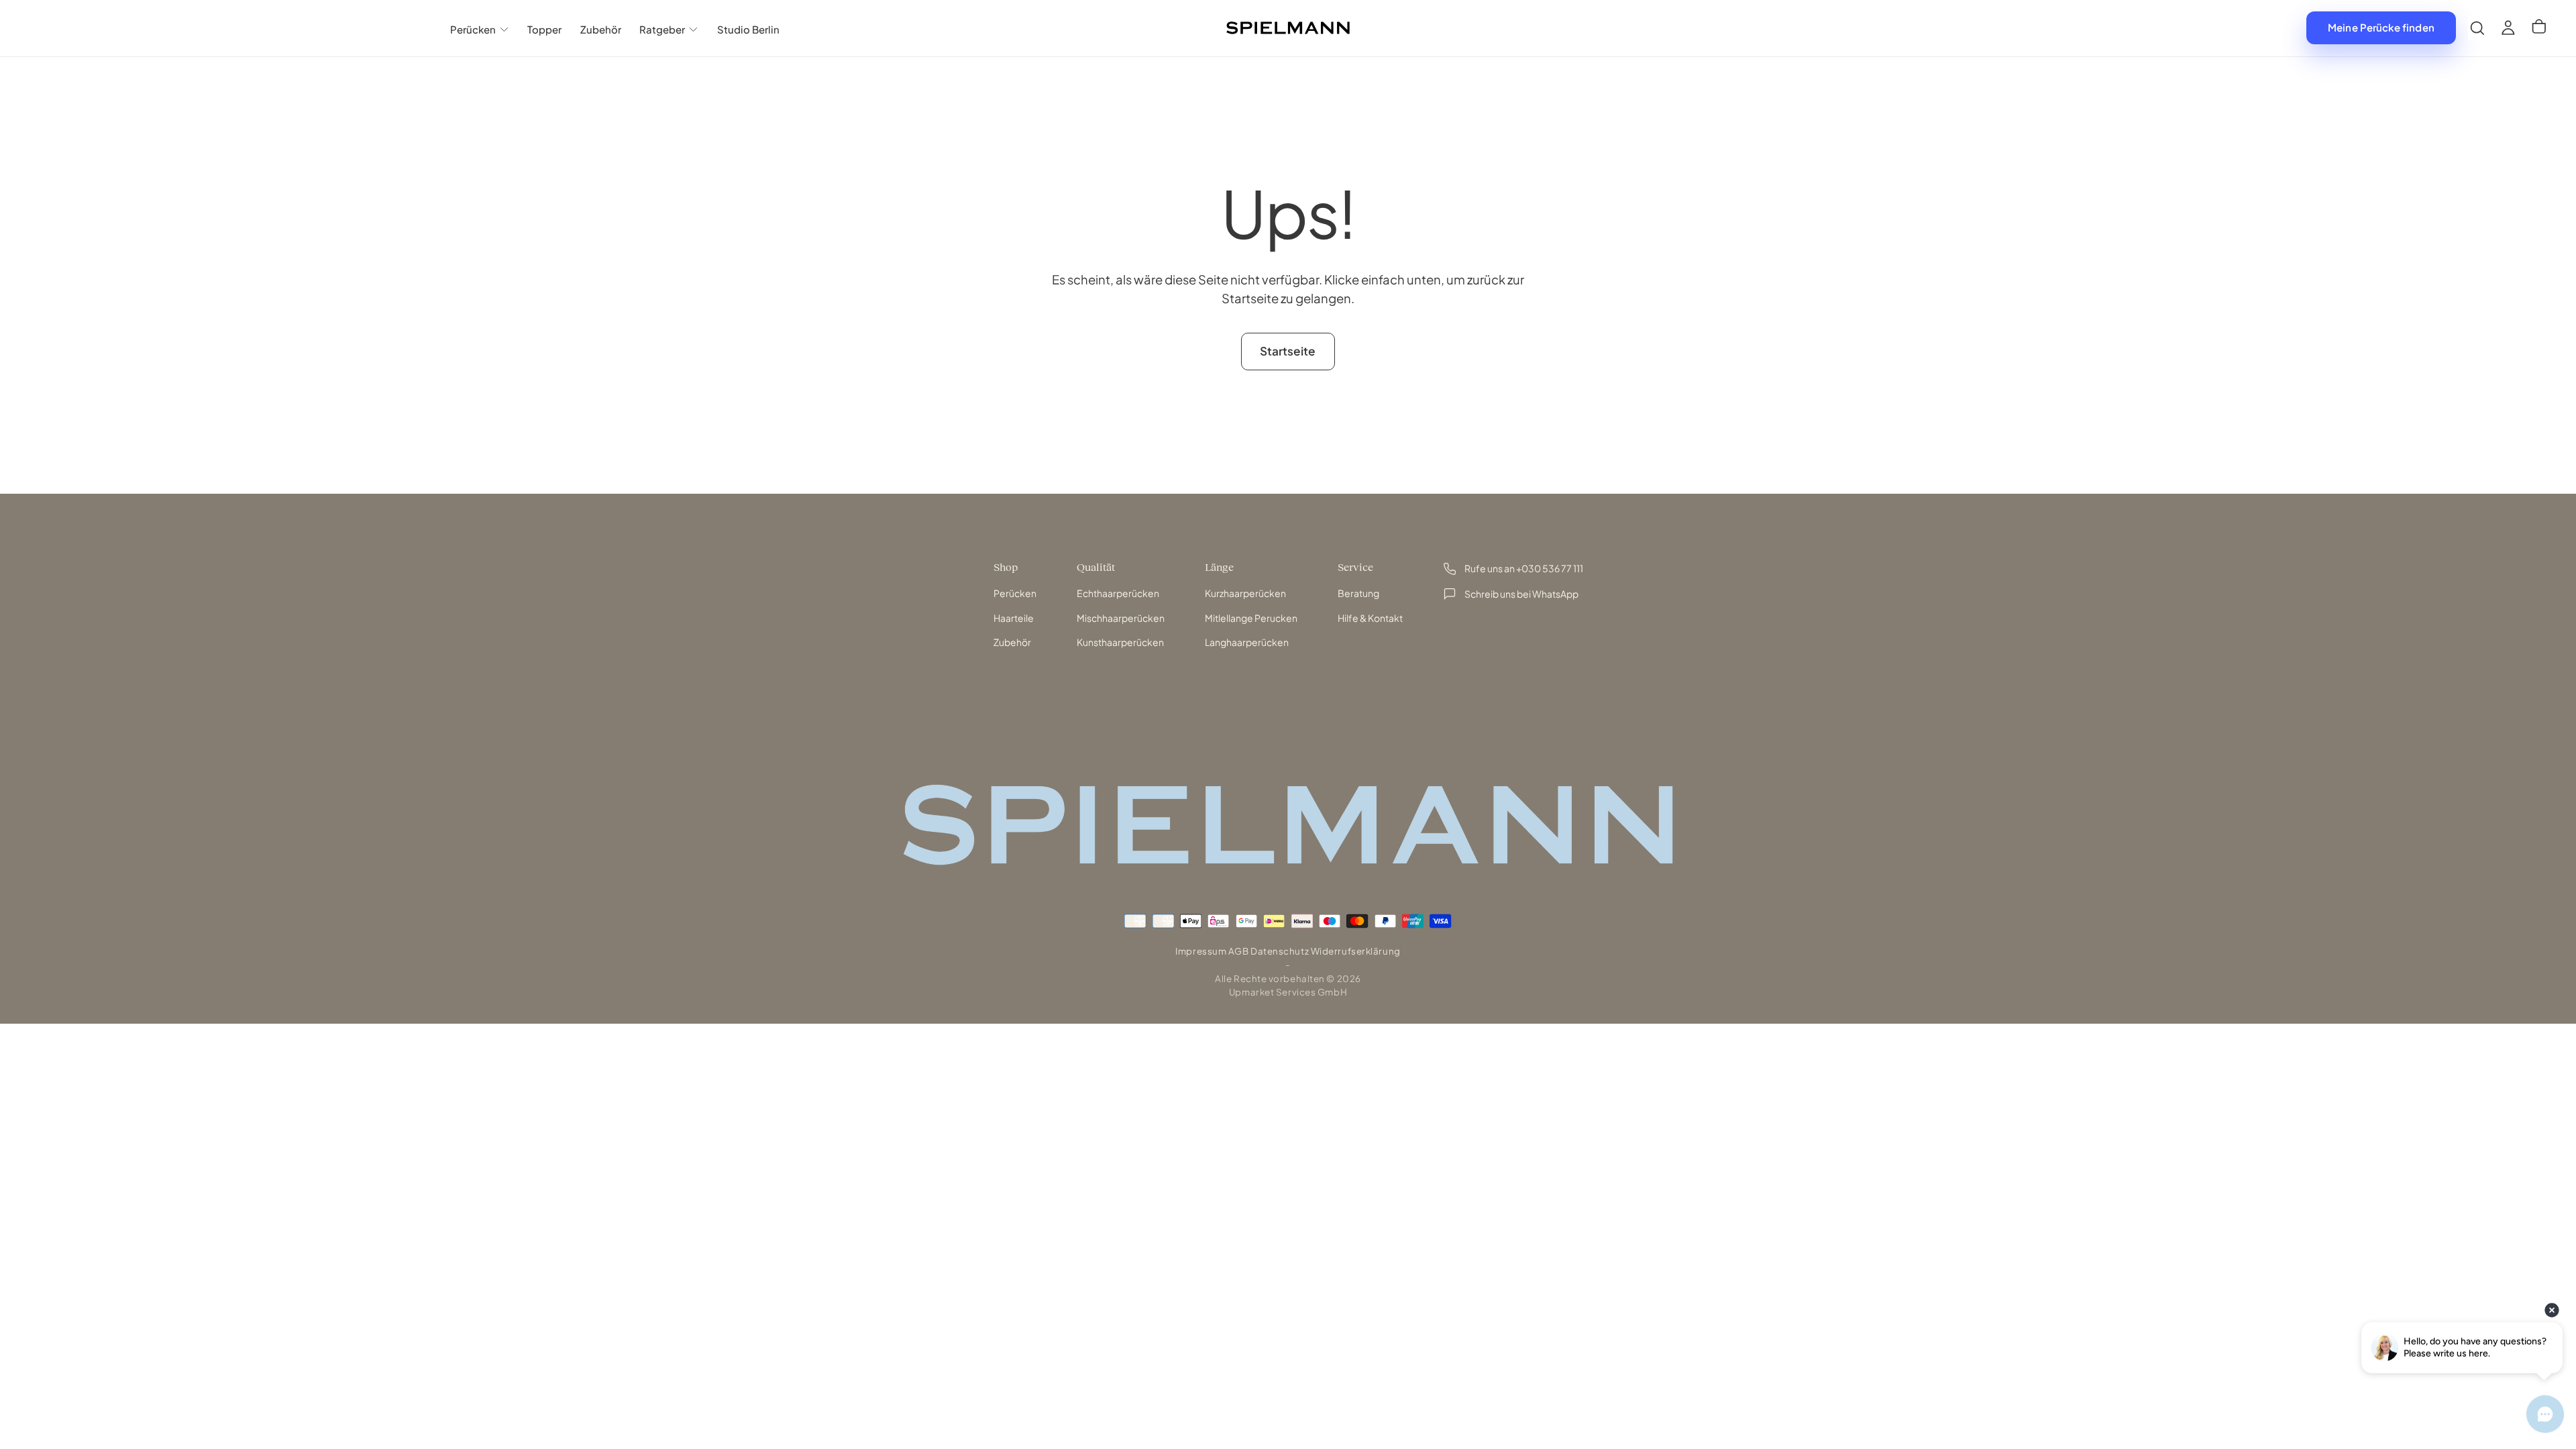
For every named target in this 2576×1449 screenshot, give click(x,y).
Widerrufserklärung (1356, 951)
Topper (544, 29)
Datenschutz (1280, 951)
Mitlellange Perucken (1251, 618)
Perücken (473, 29)
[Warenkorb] (2539, 28)
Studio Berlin (748, 29)
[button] (2477, 28)
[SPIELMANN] (1288, 825)
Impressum (1201, 951)
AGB (1239, 951)
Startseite (1288, 351)
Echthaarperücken (1118, 593)
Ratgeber (662, 29)
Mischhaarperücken (1121, 618)
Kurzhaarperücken (1245, 593)
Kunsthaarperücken (1120, 642)
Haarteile (1014, 618)
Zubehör (601, 29)
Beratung (1358, 593)
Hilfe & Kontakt (1370, 618)
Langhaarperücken (1247, 642)
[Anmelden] (2508, 28)
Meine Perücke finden (2381, 27)
